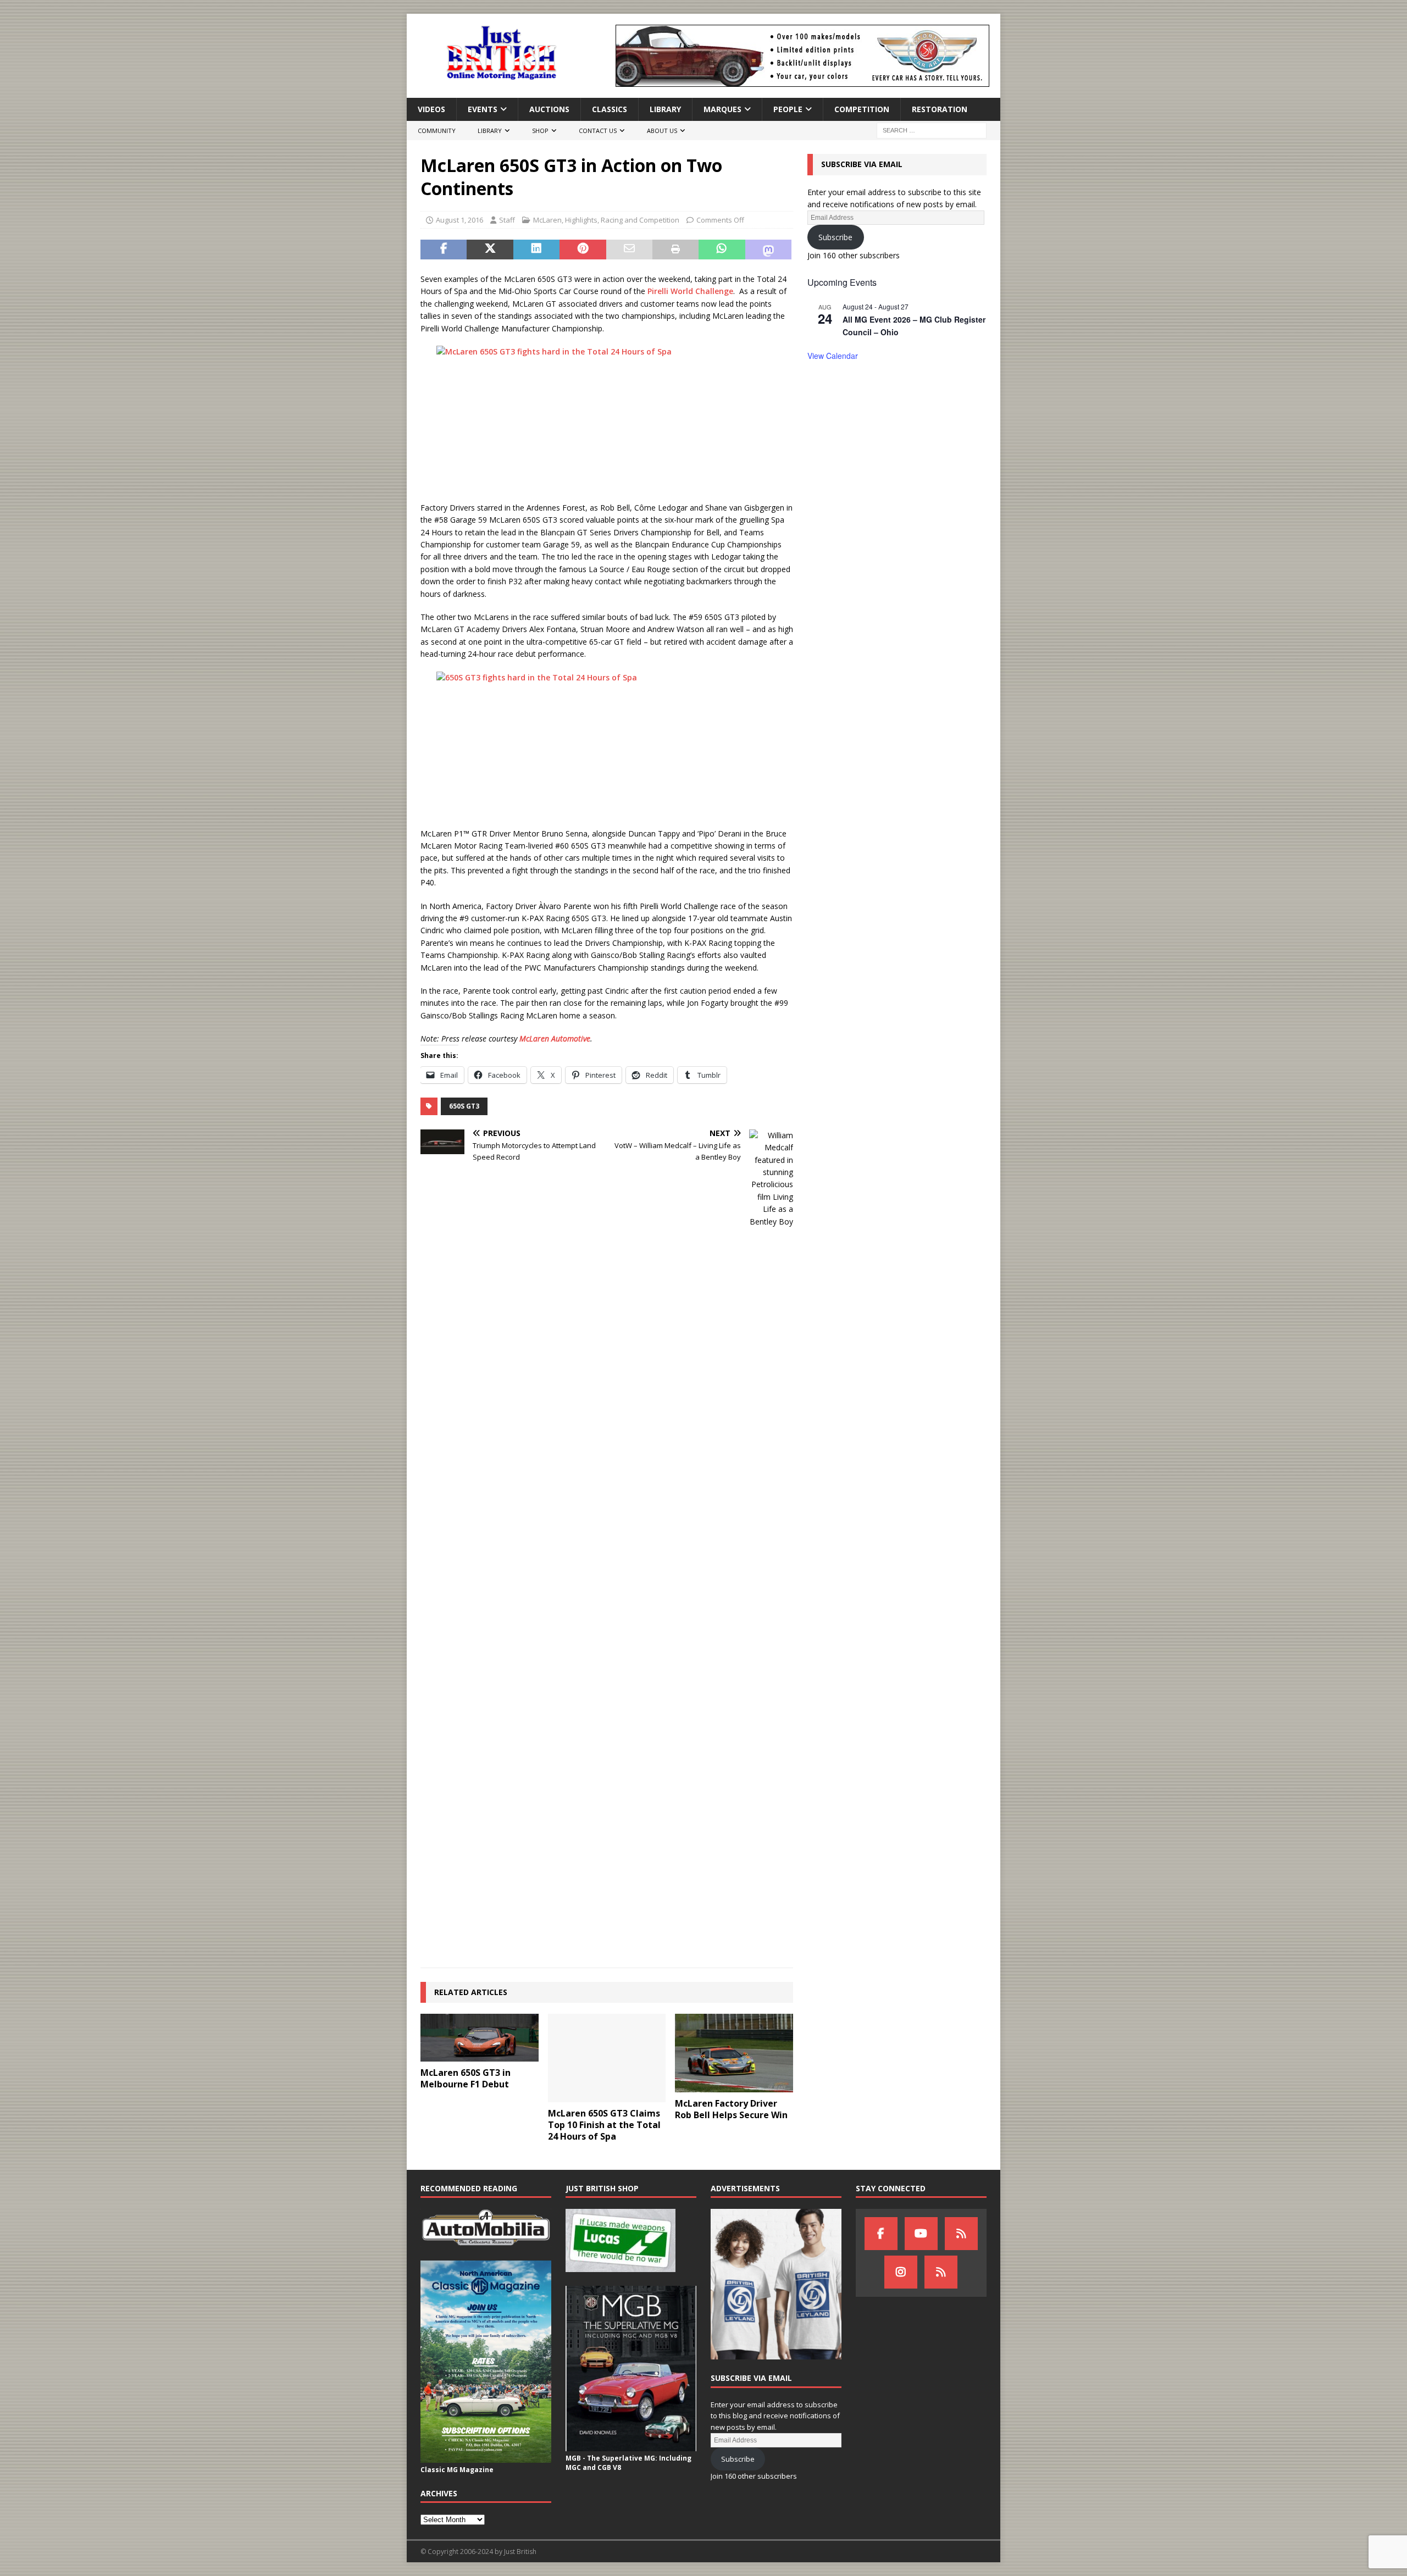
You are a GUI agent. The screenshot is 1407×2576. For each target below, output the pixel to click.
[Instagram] (901, 2272)
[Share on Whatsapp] (722, 250)
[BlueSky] (961, 2234)
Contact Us (598, 131)
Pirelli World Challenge (690, 291)
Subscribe (835, 237)
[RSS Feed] (941, 2272)
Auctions (549, 109)
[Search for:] (932, 130)
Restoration (940, 109)
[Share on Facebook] (444, 250)
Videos (431, 109)
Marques (722, 109)
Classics (610, 109)
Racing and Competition (640, 220)
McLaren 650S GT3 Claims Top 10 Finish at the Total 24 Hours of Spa (604, 2125)
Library (665, 109)
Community (437, 131)
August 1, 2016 (459, 220)
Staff (507, 220)
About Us (662, 131)
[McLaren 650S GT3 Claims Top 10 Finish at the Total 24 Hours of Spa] (607, 2058)
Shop (540, 131)
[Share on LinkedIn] (536, 250)
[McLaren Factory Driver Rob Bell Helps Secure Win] (734, 2053)
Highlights (581, 220)
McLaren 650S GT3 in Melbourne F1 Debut (466, 2078)
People (788, 109)
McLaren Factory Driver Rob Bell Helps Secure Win (731, 2109)
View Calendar (833, 356)
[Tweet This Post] (490, 250)
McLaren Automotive (555, 1038)
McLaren (547, 220)
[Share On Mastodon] (768, 250)
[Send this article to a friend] (629, 250)
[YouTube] (921, 2234)
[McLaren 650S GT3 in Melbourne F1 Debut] (480, 2038)
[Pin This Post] (583, 250)
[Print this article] (675, 250)
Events (483, 109)
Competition (862, 109)
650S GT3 (464, 1106)
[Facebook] (881, 2234)
